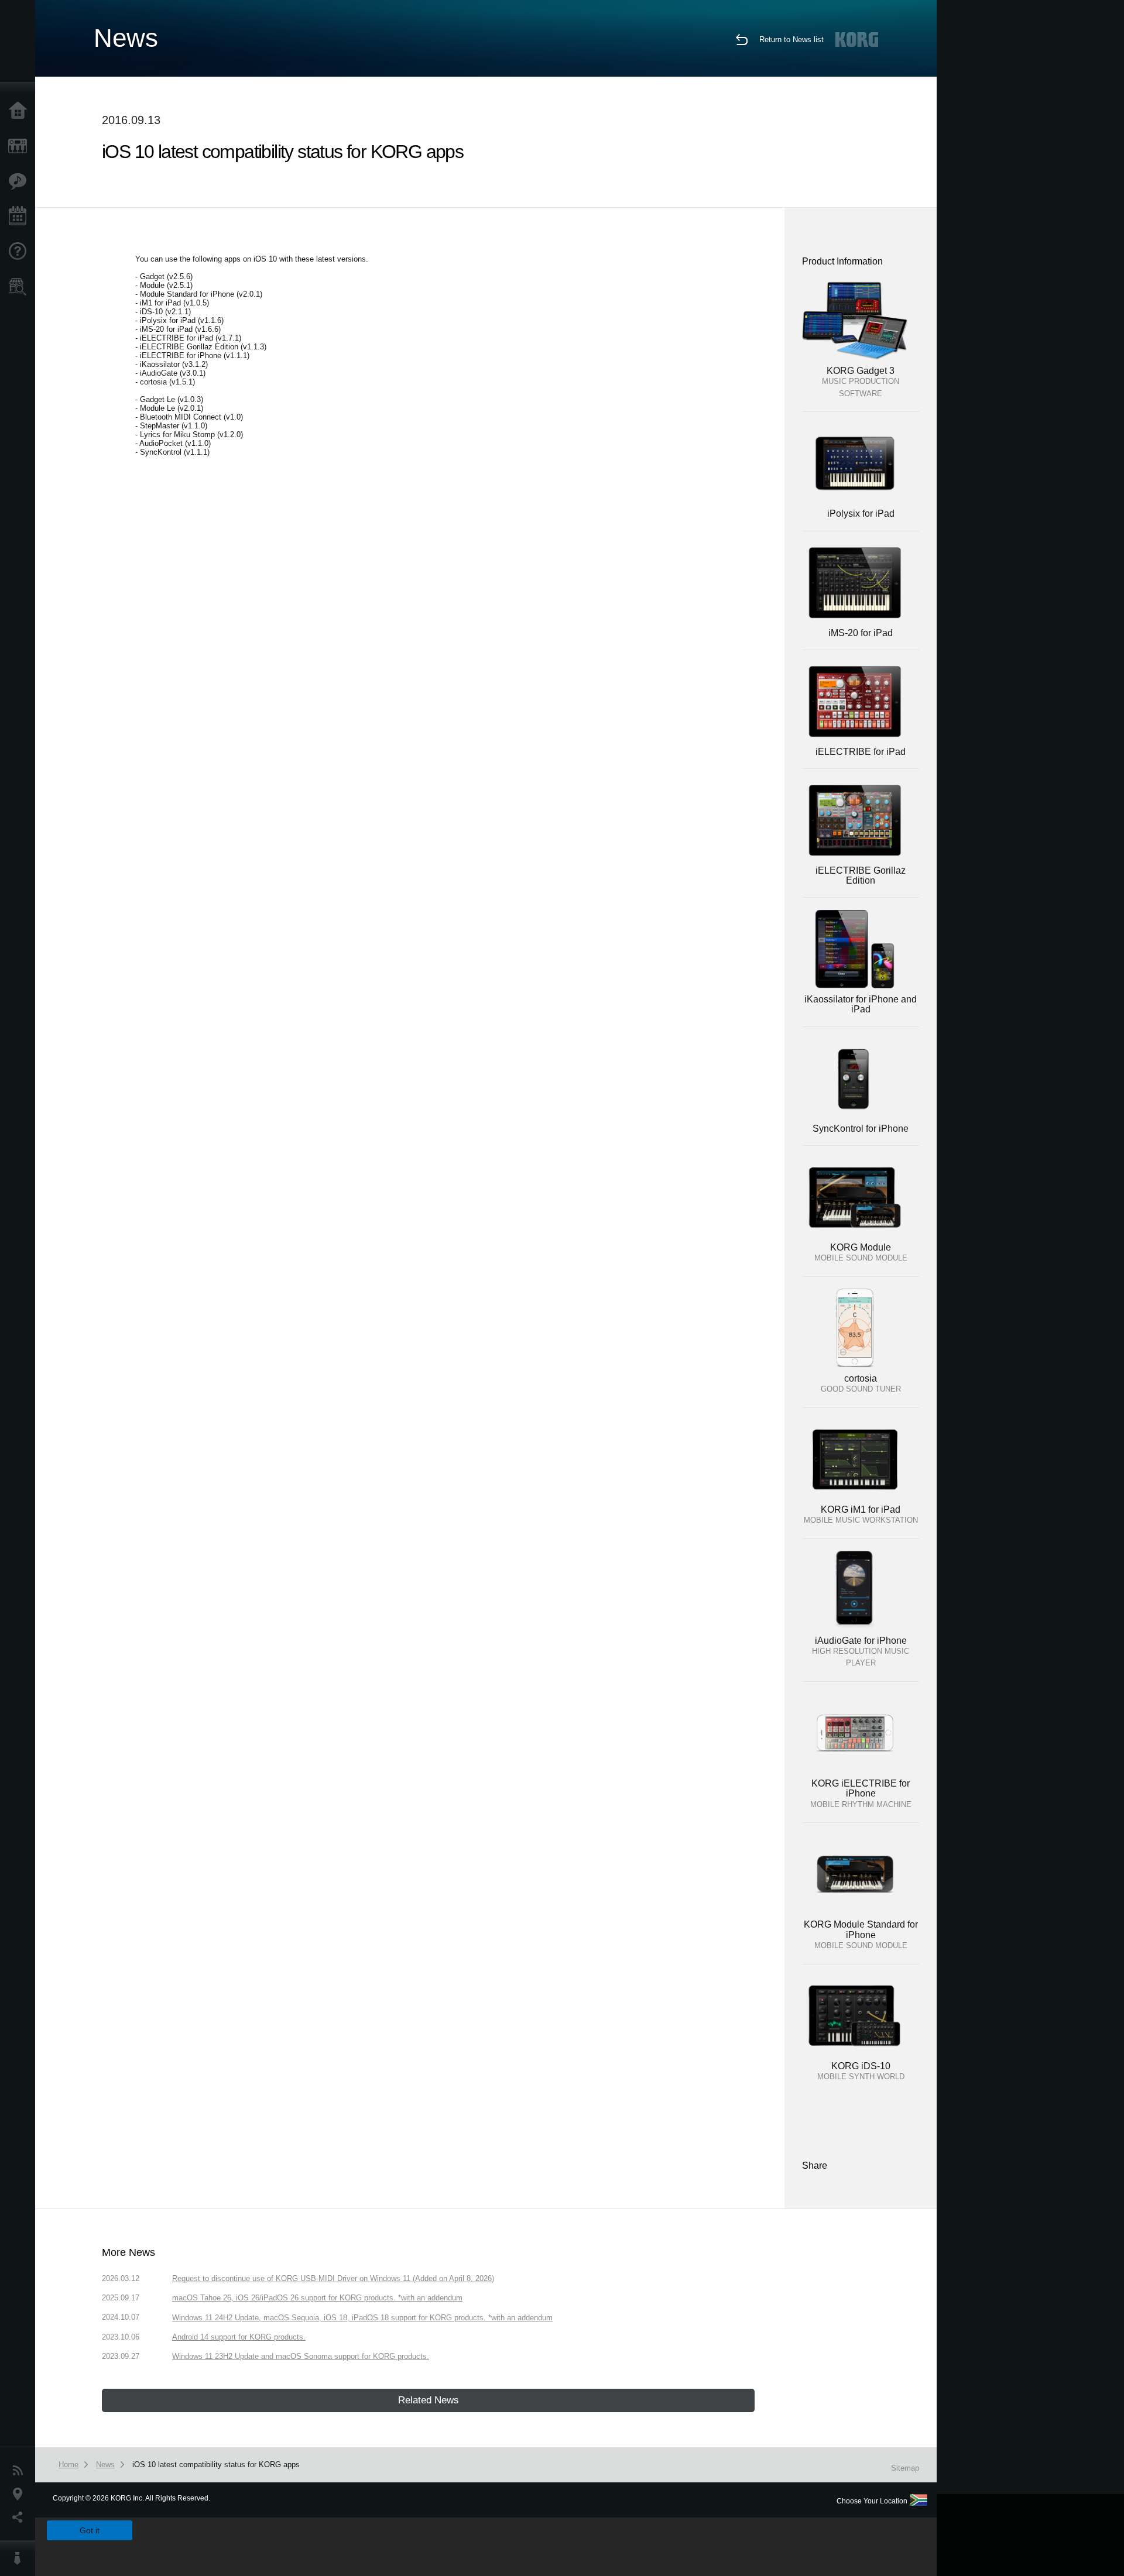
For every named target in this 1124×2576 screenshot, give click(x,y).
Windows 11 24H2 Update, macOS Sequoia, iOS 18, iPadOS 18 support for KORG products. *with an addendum (362, 2318)
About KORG (20, 2558)
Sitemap (905, 2468)
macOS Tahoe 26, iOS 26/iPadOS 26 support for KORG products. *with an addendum (317, 2298)
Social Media (20, 2517)
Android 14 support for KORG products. (239, 2337)
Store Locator (20, 287)
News (20, 2471)
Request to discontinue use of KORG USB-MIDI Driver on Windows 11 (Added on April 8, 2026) (333, 2278)
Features (20, 181)
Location (20, 2494)
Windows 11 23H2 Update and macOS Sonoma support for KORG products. (301, 2356)
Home (20, 111)
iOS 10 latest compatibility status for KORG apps (216, 2465)
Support (20, 252)
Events (20, 217)
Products (20, 146)
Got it (90, 2530)
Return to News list (791, 40)
